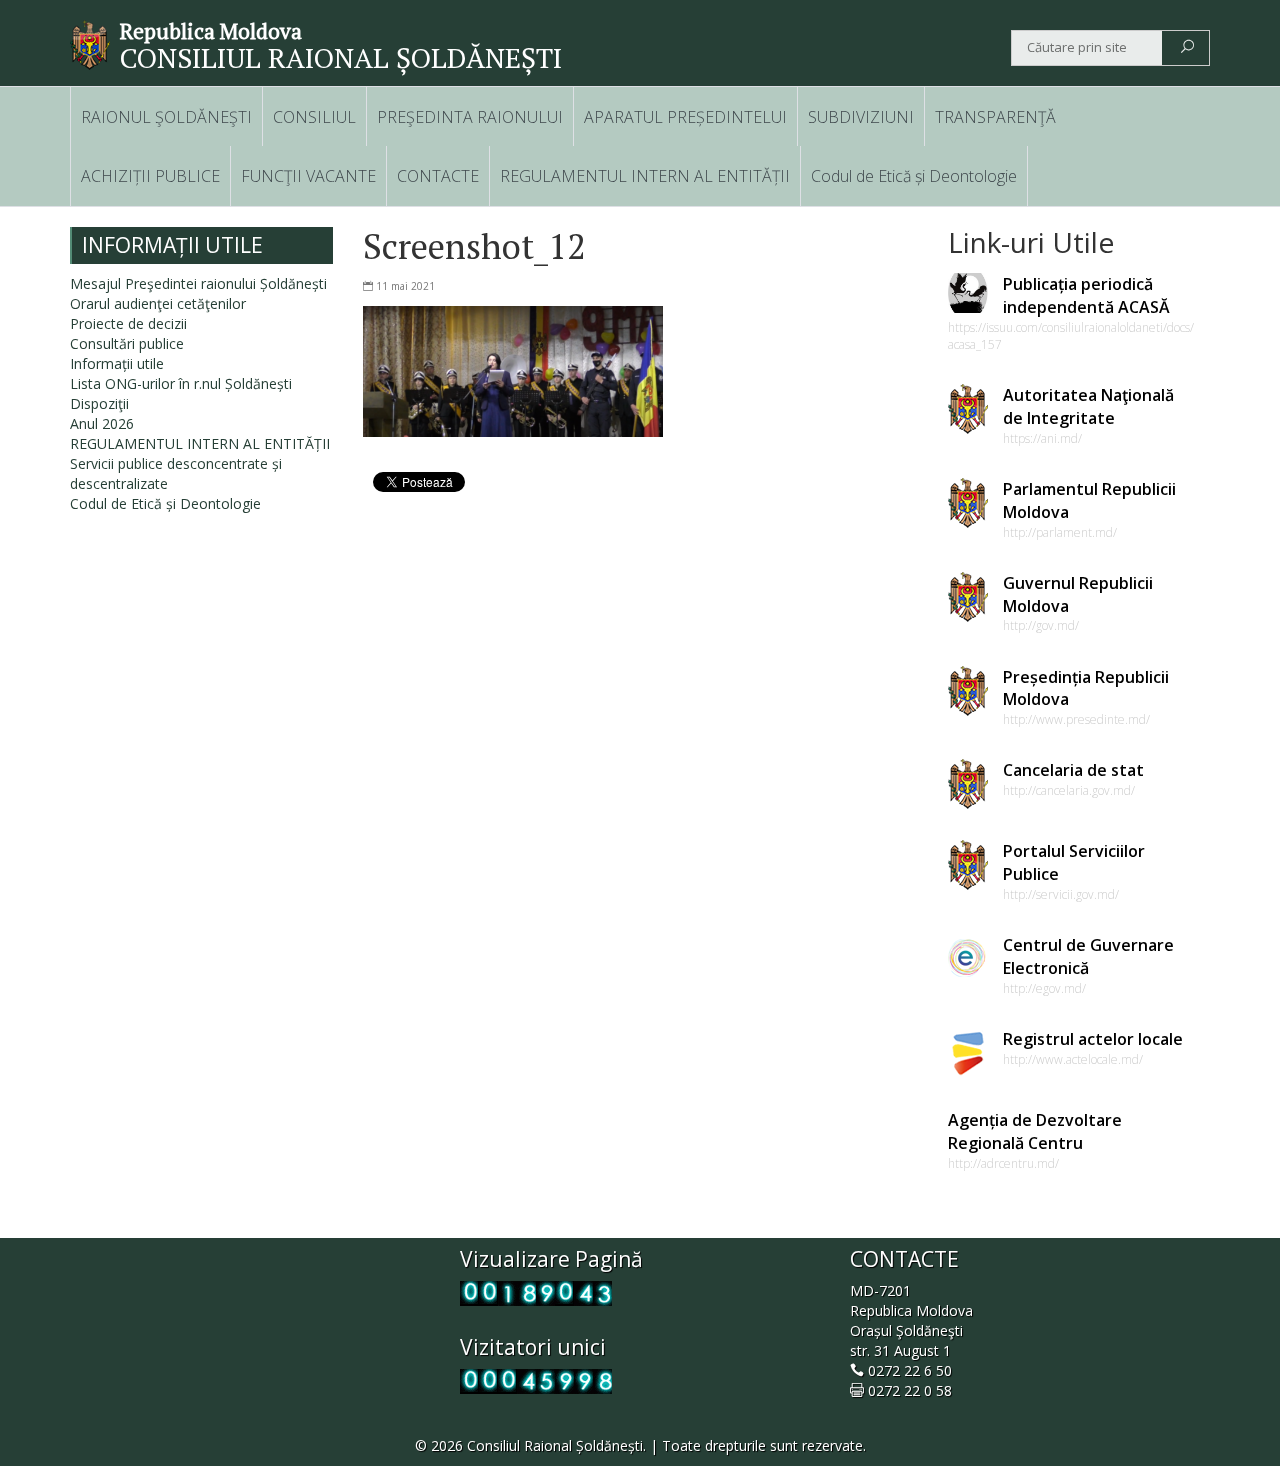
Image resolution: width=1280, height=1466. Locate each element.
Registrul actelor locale (1093, 1039)
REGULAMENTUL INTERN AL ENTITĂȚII (645, 176)
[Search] (1187, 48)
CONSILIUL (314, 117)
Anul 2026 (102, 423)
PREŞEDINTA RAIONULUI (470, 117)
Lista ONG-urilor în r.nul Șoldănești (181, 383)
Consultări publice (127, 343)
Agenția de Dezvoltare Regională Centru (1035, 1131)
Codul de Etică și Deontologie (914, 176)
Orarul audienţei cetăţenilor (158, 303)
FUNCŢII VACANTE (308, 176)
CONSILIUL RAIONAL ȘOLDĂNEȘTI (341, 57)
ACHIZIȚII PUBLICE (150, 176)
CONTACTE (438, 176)
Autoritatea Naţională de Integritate (1088, 406)
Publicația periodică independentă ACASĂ (1086, 295)
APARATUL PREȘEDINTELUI (685, 117)
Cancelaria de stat (1073, 770)
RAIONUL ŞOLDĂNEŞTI (166, 117)
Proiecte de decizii (128, 323)
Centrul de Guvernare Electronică (1088, 956)
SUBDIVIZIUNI (861, 117)
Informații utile (117, 363)
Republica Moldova (211, 31)
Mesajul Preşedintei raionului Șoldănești (198, 283)
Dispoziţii (99, 403)
